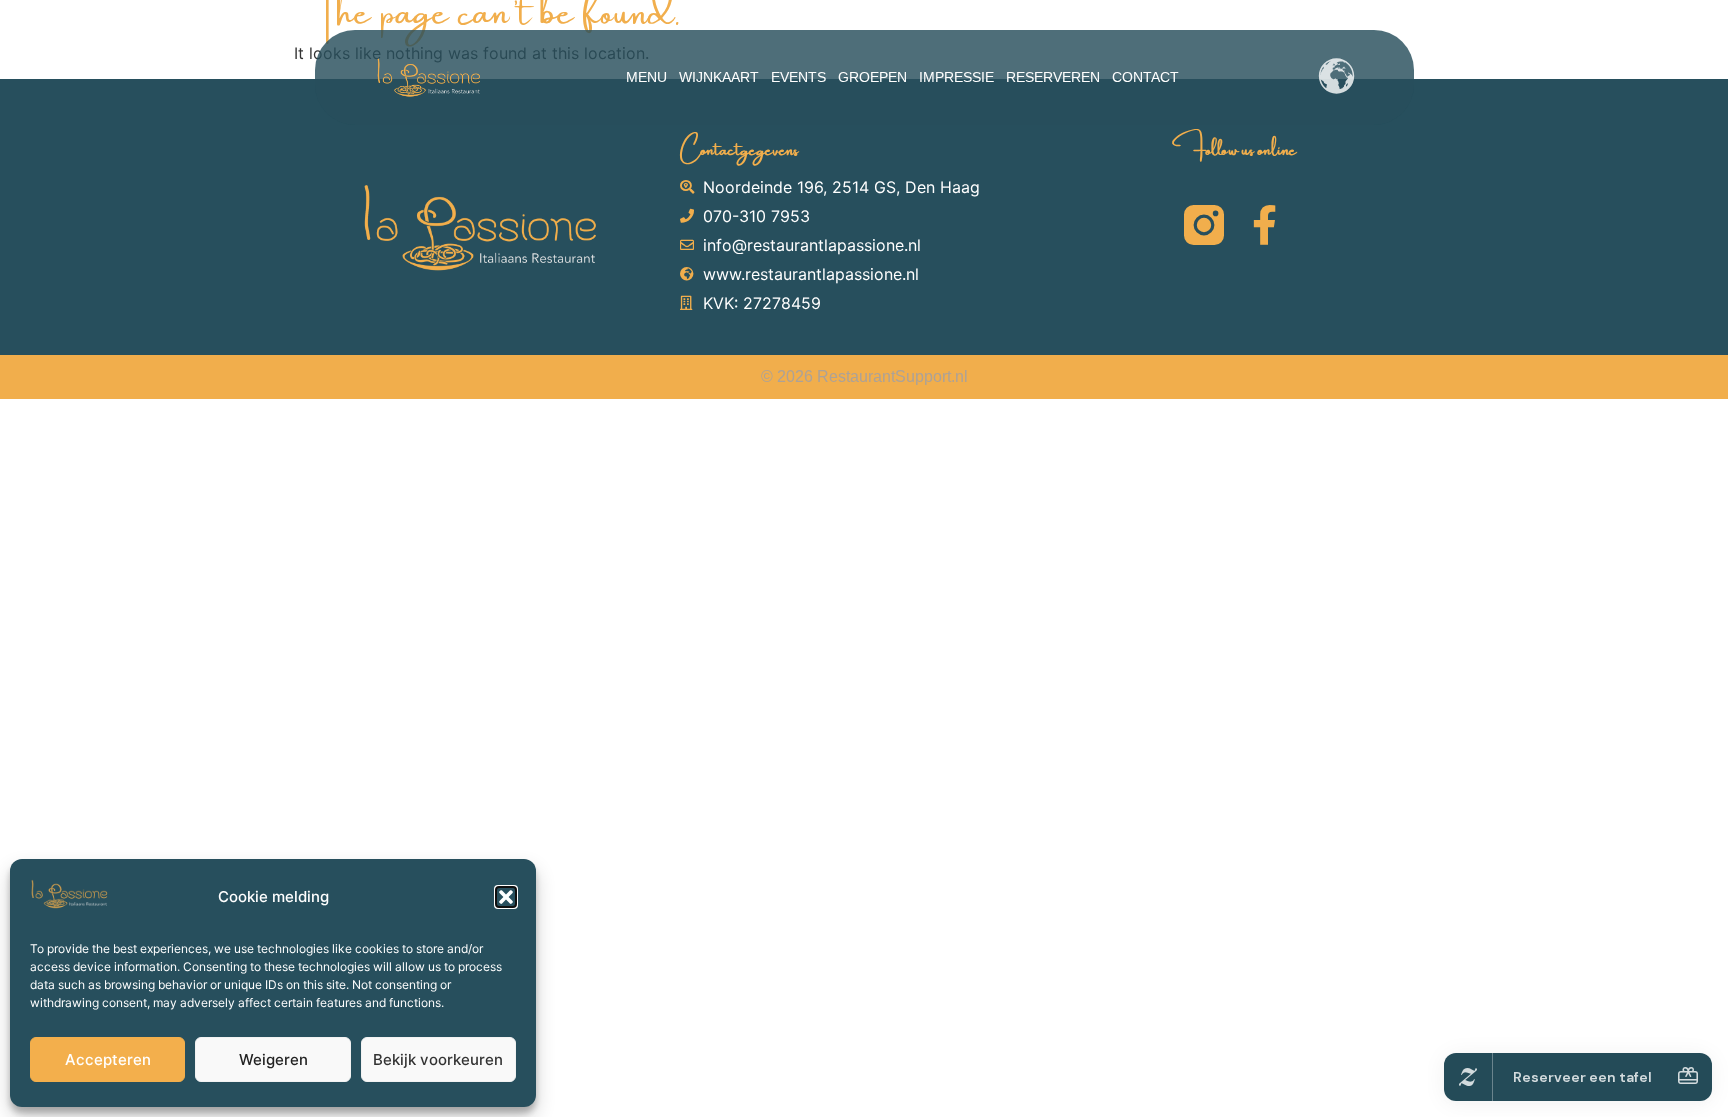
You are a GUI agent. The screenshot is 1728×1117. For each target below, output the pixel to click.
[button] (506, 897)
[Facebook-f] (1264, 225)
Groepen (872, 77)
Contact (1145, 77)
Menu (646, 77)
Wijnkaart (719, 77)
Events (798, 77)
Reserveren (1053, 77)
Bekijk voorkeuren (438, 1059)
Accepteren (108, 1059)
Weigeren (273, 1059)
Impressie (956, 77)
